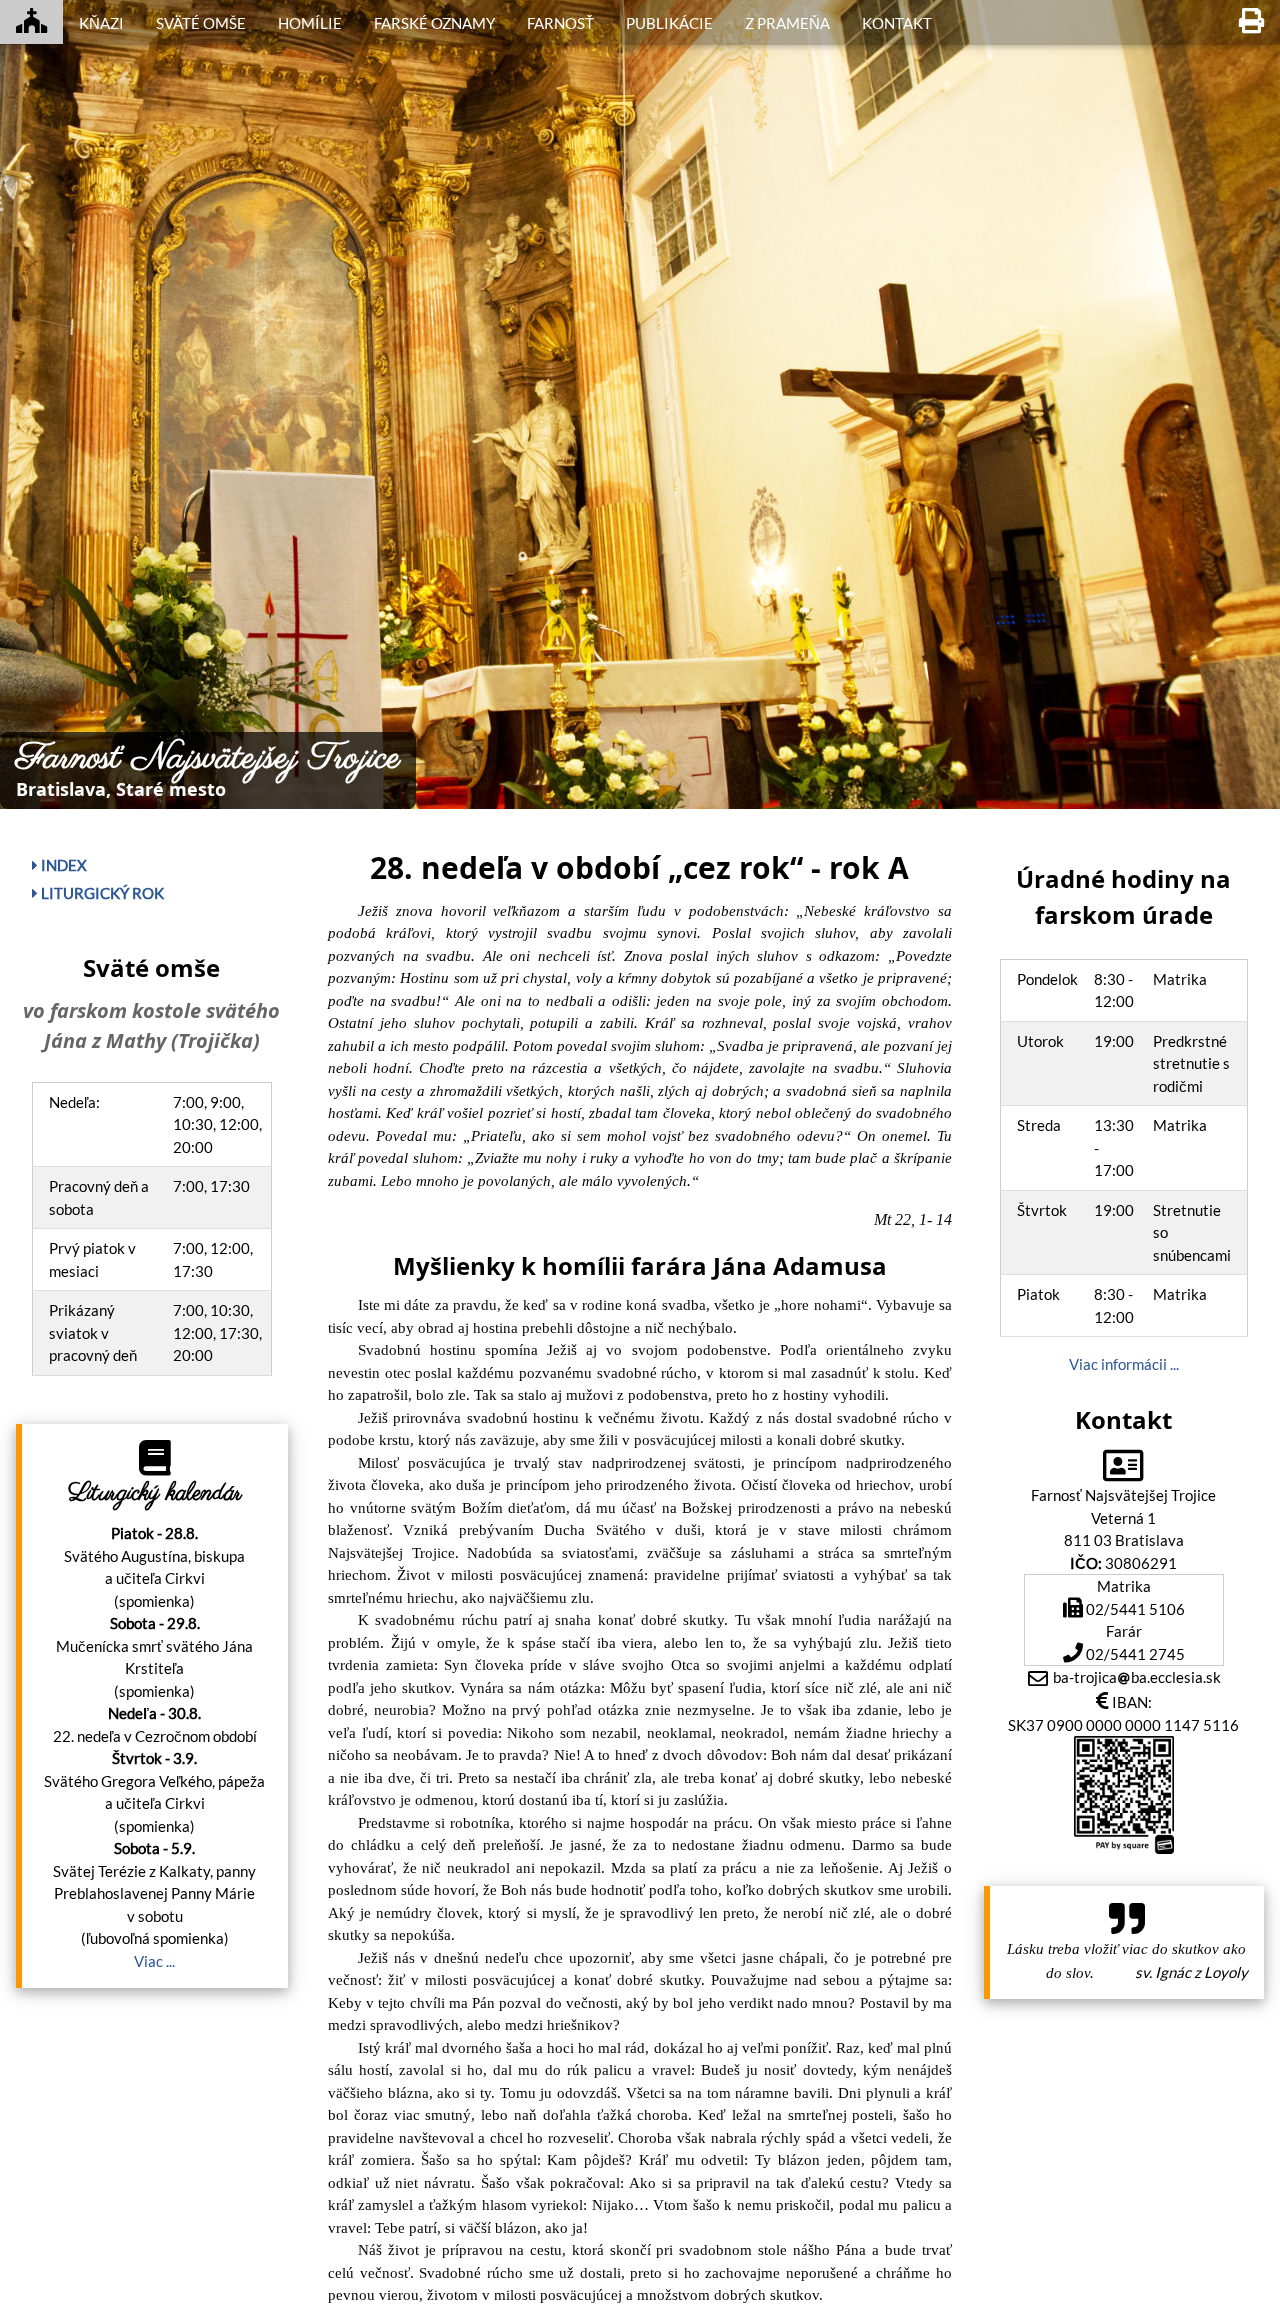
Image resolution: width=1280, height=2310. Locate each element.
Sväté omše (201, 23)
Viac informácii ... (1124, 1364)
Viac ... (154, 1961)
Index (62, 865)
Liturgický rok (101, 893)
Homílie (310, 23)
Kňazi (101, 23)
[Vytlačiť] (1251, 22)
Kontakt (897, 23)
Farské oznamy (434, 23)
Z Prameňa (787, 23)
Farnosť (560, 23)
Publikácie (669, 23)
